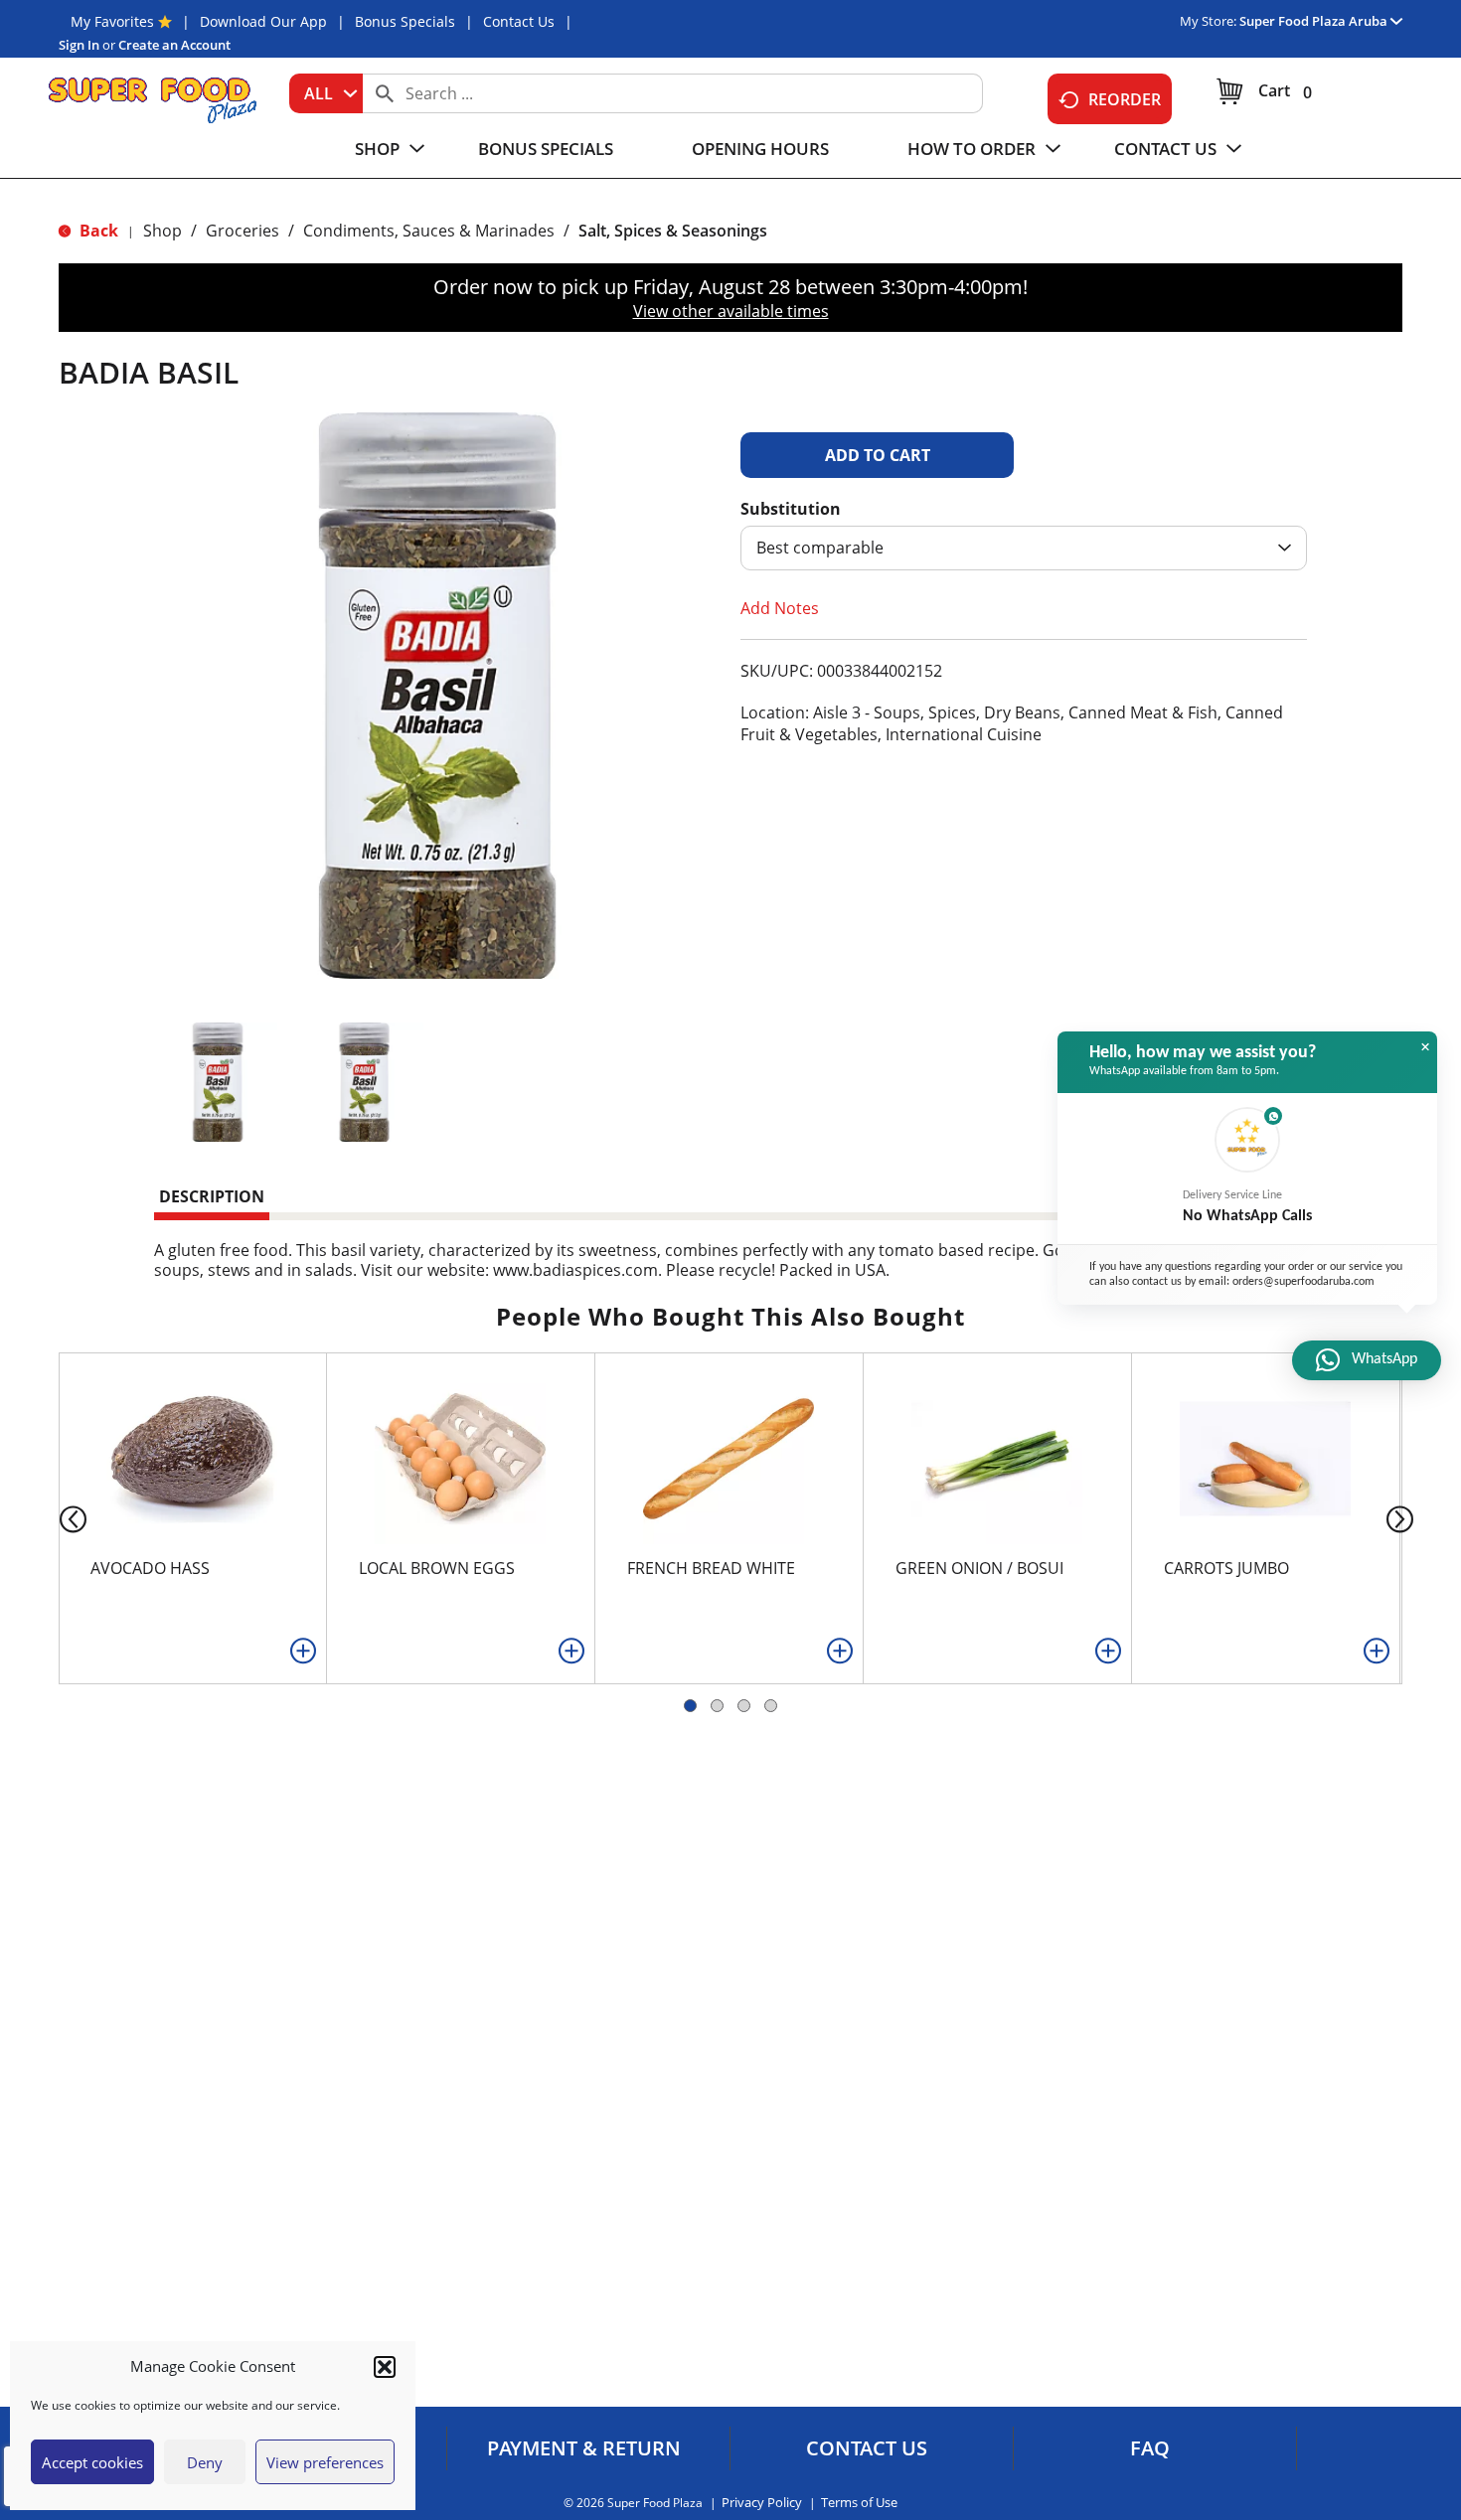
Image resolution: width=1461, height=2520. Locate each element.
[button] (385, 2367)
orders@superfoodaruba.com (1303, 1282)
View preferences (325, 2462)
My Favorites (112, 21)
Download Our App (263, 21)
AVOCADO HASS (150, 1568)
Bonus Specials (405, 21)
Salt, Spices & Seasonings (673, 231)
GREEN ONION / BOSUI (979, 1568)
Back (97, 231)
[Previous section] (57, 1518)
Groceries (243, 231)
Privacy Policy (762, 2503)
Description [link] (212, 1196)
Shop (162, 231)
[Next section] (1404, 1518)
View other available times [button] (731, 311)
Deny (205, 2462)
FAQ (1150, 2448)
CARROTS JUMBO (1226, 1568)
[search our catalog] (385, 93)
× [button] (1425, 1047)
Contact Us (519, 21)
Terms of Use (859, 2503)
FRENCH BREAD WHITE (711, 1568)
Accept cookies (92, 2462)
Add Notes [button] (780, 608)
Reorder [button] (1125, 99)
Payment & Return (584, 2448)
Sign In (79, 45)
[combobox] (326, 93)
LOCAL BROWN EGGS (437, 1568)
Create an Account (174, 45)
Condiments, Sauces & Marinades (429, 231)
